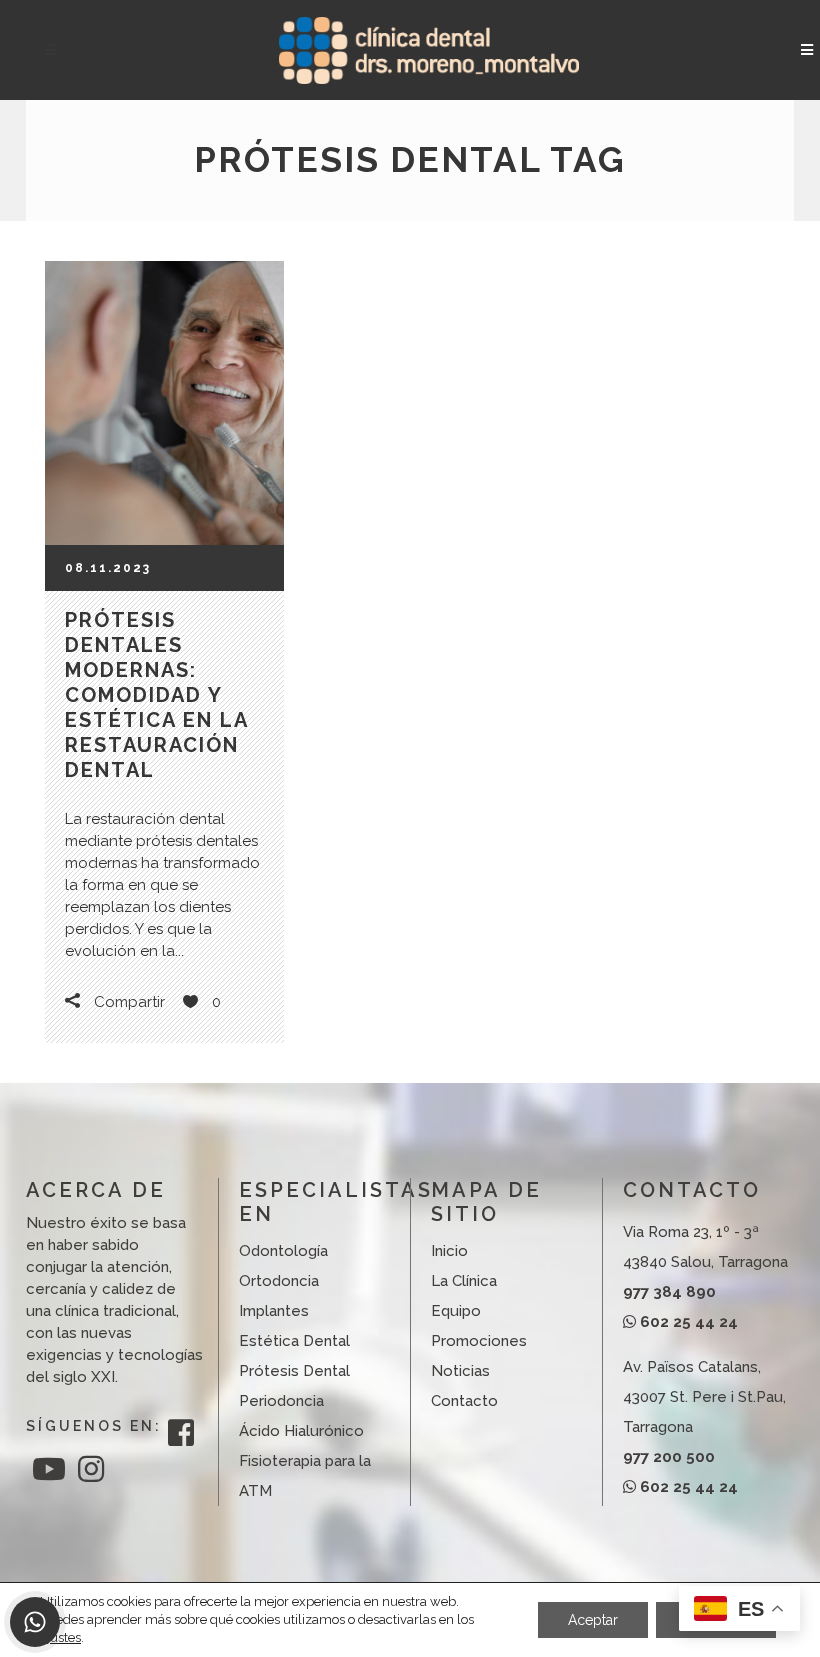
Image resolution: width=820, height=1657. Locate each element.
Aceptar (593, 1620)
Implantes (274, 1311)
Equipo (456, 1311)
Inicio (449, 1251)
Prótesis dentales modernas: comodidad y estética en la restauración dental (156, 695)
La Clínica (464, 1281)
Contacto (464, 1401)
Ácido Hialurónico (301, 1431)
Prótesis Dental (294, 1371)
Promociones (479, 1341)
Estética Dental (294, 1341)
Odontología (283, 1251)
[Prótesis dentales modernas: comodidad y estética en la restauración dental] (164, 403)
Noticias (460, 1371)
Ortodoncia (279, 1281)
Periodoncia (281, 1401)
